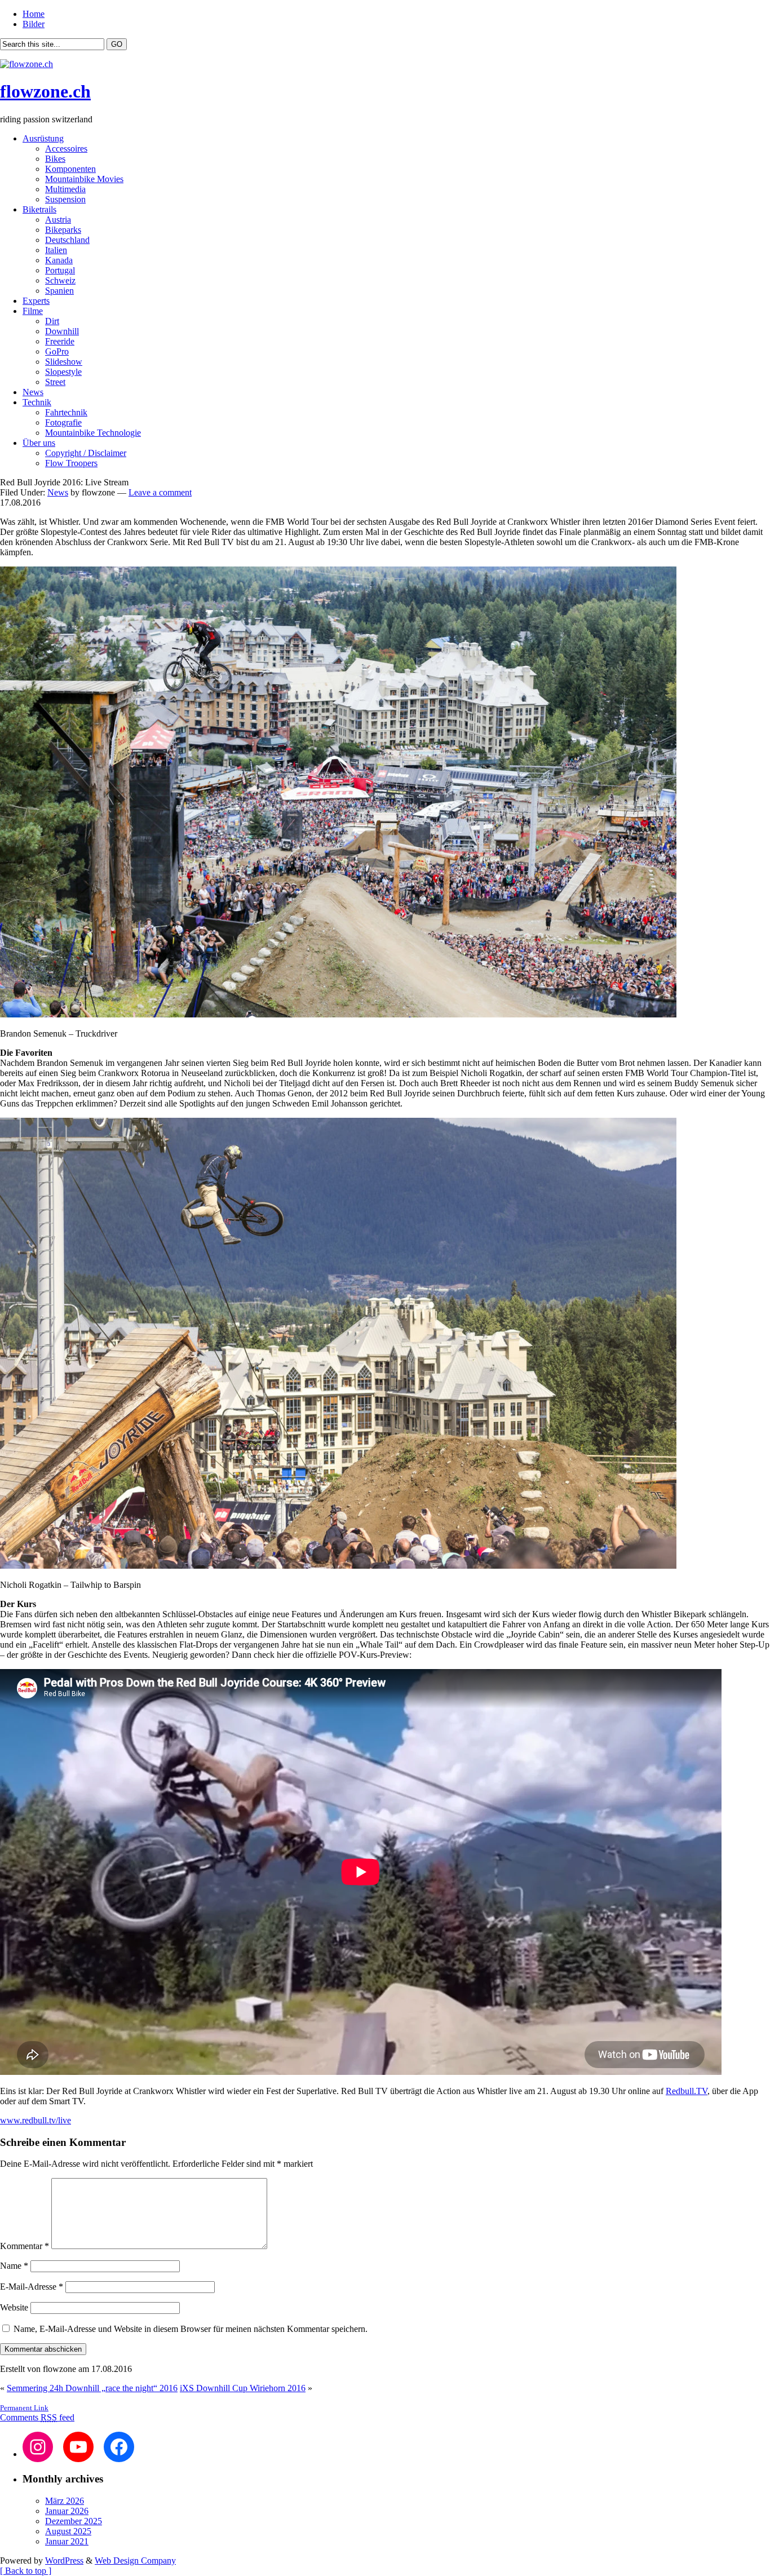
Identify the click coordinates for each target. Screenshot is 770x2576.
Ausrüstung (43, 138)
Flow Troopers (71, 463)
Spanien (59, 291)
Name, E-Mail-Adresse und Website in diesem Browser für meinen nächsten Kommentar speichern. (191, 2329)
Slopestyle (63, 372)
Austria (58, 220)
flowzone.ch (45, 91)
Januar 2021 (67, 2541)
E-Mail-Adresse (32, 2287)
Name (14, 2266)
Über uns (39, 443)
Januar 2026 (67, 2511)
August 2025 (68, 2531)
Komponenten (70, 169)
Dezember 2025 (74, 2521)
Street (55, 382)
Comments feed (37, 2417)
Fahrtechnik (66, 412)
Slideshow (64, 362)
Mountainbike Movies (84, 179)
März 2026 (65, 2501)
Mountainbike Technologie (93, 433)
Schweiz (60, 280)
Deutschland (67, 240)
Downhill (62, 331)
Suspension (65, 199)
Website (14, 2307)
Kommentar (25, 2246)
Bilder (34, 24)
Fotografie (63, 422)
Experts (36, 301)
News (33, 392)
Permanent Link (24, 2408)
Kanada (59, 260)
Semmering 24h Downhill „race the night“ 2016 (92, 2388)
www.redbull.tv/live (36, 2120)
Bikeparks (63, 230)
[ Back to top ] (26, 2571)
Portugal (60, 270)
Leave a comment (160, 492)
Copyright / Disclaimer (86, 453)
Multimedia (65, 189)
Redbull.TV (687, 2091)
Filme (33, 311)
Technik (37, 402)
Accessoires (66, 149)
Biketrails (39, 209)
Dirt (52, 321)
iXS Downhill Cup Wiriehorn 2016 (243, 2388)
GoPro (57, 351)
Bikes (55, 159)
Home (34, 14)
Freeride (60, 341)
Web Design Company (135, 2560)
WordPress (64, 2560)
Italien (56, 250)
